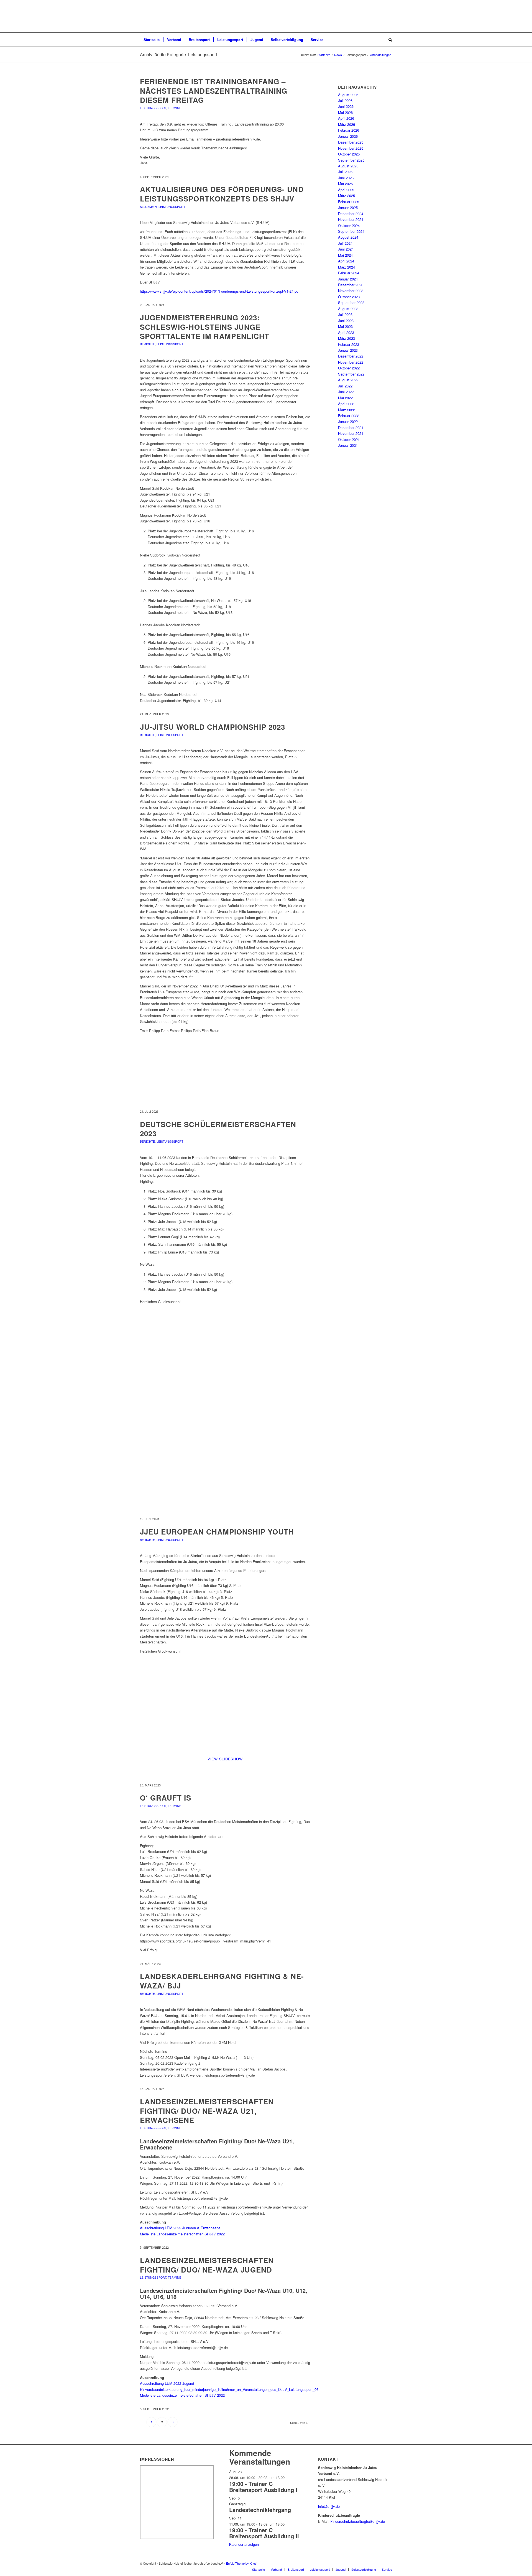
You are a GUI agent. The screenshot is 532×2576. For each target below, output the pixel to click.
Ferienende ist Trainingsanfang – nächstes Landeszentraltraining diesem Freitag (214, 91)
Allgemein (148, 207)
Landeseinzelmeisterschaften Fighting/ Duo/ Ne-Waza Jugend (207, 2265)
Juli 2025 (345, 172)
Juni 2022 (346, 392)
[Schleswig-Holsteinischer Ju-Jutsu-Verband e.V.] (266, 16)
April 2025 (346, 190)
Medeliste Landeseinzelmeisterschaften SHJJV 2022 (182, 2234)
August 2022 (348, 380)
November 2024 (351, 219)
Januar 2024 (348, 279)
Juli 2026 (345, 100)
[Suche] (388, 40)
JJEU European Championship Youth (217, 1532)
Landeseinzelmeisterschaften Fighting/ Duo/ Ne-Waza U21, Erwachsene (207, 2111)
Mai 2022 (345, 398)
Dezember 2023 (351, 285)
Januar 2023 (348, 350)
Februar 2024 (349, 273)
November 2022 (351, 362)
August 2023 (348, 309)
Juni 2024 (346, 249)
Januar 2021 (348, 445)
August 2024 (348, 237)
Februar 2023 (349, 344)
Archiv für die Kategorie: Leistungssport (178, 54)
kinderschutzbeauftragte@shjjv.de (358, 2521)
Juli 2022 (345, 386)
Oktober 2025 (349, 154)
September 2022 (351, 374)
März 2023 (346, 338)
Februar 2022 (349, 416)
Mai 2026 (345, 112)
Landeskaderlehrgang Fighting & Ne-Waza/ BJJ (222, 1981)
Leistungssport (153, 108)
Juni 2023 (346, 321)
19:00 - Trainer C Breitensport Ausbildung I (263, 2487)
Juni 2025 (346, 178)
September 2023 (351, 302)
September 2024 (351, 231)
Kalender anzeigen (244, 2544)
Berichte (147, 344)
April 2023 (346, 332)
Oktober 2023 (349, 297)
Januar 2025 (348, 207)
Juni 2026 (346, 106)
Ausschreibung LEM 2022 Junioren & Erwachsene (180, 2228)
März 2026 (346, 124)
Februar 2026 (349, 130)
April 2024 (346, 261)
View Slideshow (225, 1759)
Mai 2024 (345, 255)
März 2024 (346, 267)
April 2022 (346, 404)
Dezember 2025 (351, 142)
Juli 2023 (345, 314)
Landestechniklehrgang (260, 2510)
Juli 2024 (345, 243)
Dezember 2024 (351, 214)
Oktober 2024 (349, 225)
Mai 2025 (345, 184)
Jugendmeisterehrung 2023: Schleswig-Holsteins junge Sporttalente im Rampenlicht (205, 327)
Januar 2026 (348, 136)
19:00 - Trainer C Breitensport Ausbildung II (264, 2533)
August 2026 (348, 95)
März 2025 (346, 196)
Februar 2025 (349, 202)
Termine (175, 108)
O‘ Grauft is (166, 1798)
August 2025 (348, 166)
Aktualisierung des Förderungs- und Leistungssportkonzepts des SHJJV (222, 194)
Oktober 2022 (349, 368)
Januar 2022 (348, 421)
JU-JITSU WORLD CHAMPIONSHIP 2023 (213, 727)
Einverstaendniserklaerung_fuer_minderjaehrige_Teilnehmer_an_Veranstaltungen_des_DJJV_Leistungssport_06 (229, 2389)
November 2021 (351, 433)
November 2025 (351, 148)
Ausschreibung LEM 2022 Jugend (167, 2383)
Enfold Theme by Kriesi (242, 2563)
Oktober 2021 (349, 439)
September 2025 (351, 160)
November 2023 (351, 291)
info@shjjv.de (329, 2506)
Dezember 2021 (351, 427)
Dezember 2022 (351, 356)
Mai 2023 (345, 326)
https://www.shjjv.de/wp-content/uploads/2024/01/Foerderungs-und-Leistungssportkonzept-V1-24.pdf (220, 291)
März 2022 (346, 410)
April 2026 (346, 118)
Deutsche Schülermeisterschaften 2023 (218, 1129)
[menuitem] (152, 40)
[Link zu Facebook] (380, 2563)
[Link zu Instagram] (388, 2563)
